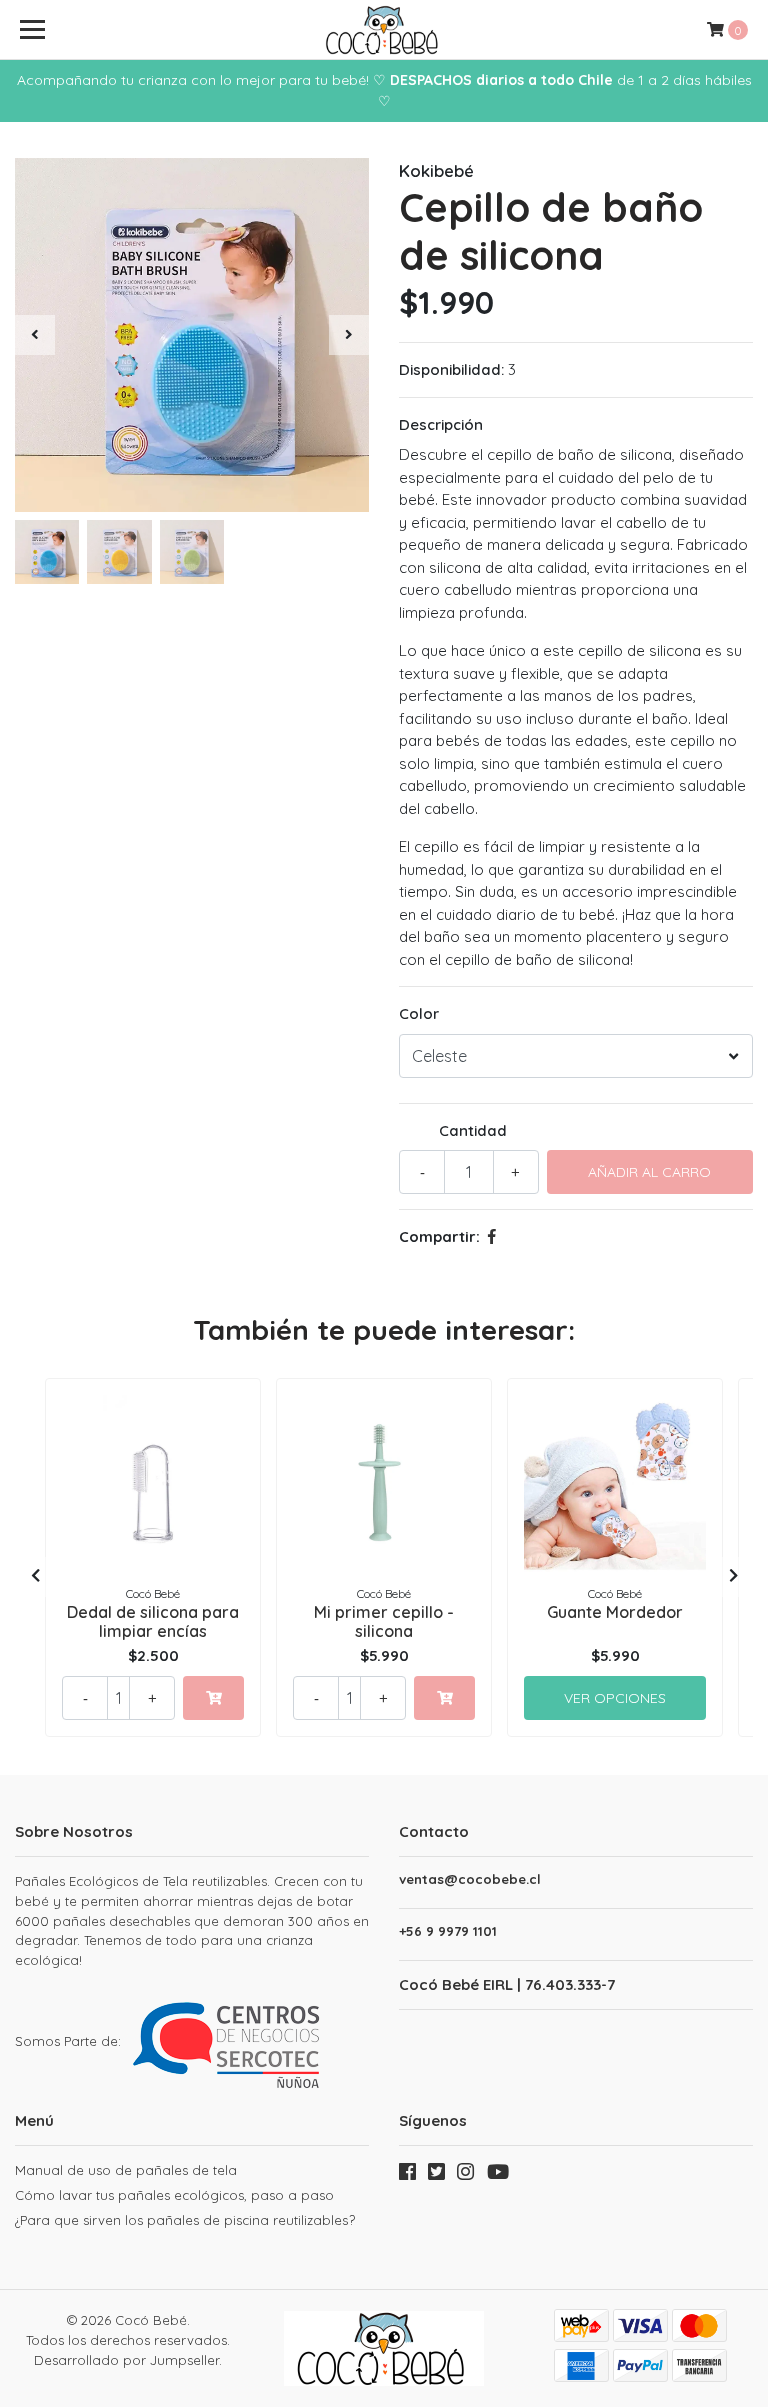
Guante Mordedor (615, 1612)
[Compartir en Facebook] (492, 1236)
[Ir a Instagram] (465, 2176)
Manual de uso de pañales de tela (126, 2170)
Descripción (441, 424)
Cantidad (473, 1130)
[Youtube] (498, 2176)
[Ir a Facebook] (407, 2176)
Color (419, 1013)
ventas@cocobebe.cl (470, 1879)
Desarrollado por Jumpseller (126, 2360)
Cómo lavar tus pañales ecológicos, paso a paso (174, 2195)
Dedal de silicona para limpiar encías (153, 1621)
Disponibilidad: (451, 369)
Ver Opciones (615, 1698)
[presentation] (35, 335)
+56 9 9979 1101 (448, 1931)
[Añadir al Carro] (213, 1698)
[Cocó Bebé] (384, 30)
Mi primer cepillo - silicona (384, 1621)
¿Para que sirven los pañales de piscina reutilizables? (185, 2220)
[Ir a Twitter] (436, 2176)
